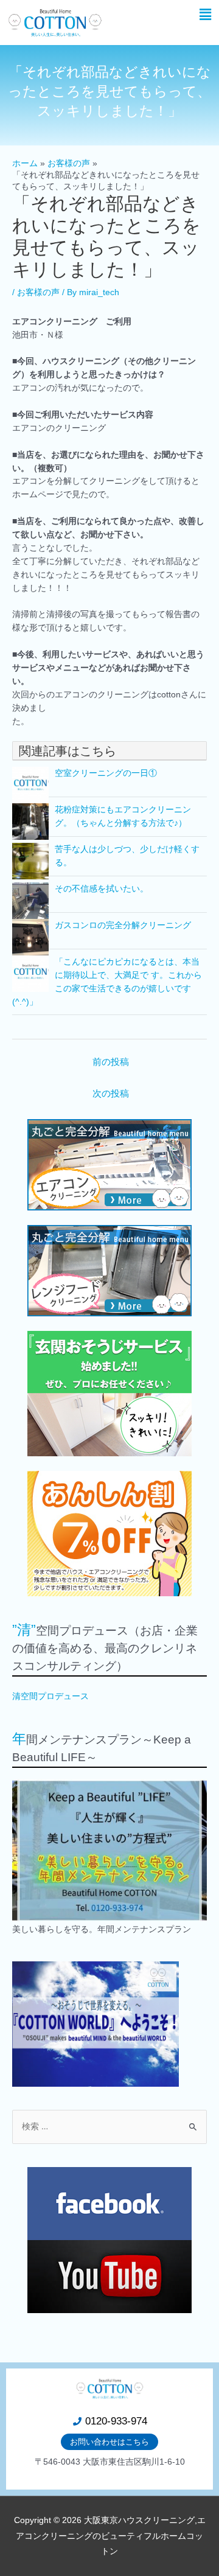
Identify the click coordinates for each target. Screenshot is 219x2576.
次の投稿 (111, 1094)
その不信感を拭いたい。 (102, 889)
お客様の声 (38, 292)
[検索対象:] (109, 2127)
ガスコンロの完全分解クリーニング (123, 925)
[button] (206, 15)
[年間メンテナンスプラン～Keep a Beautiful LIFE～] (109, 1851)
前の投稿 (111, 1062)
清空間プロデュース (50, 1696)
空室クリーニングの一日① (106, 773)
